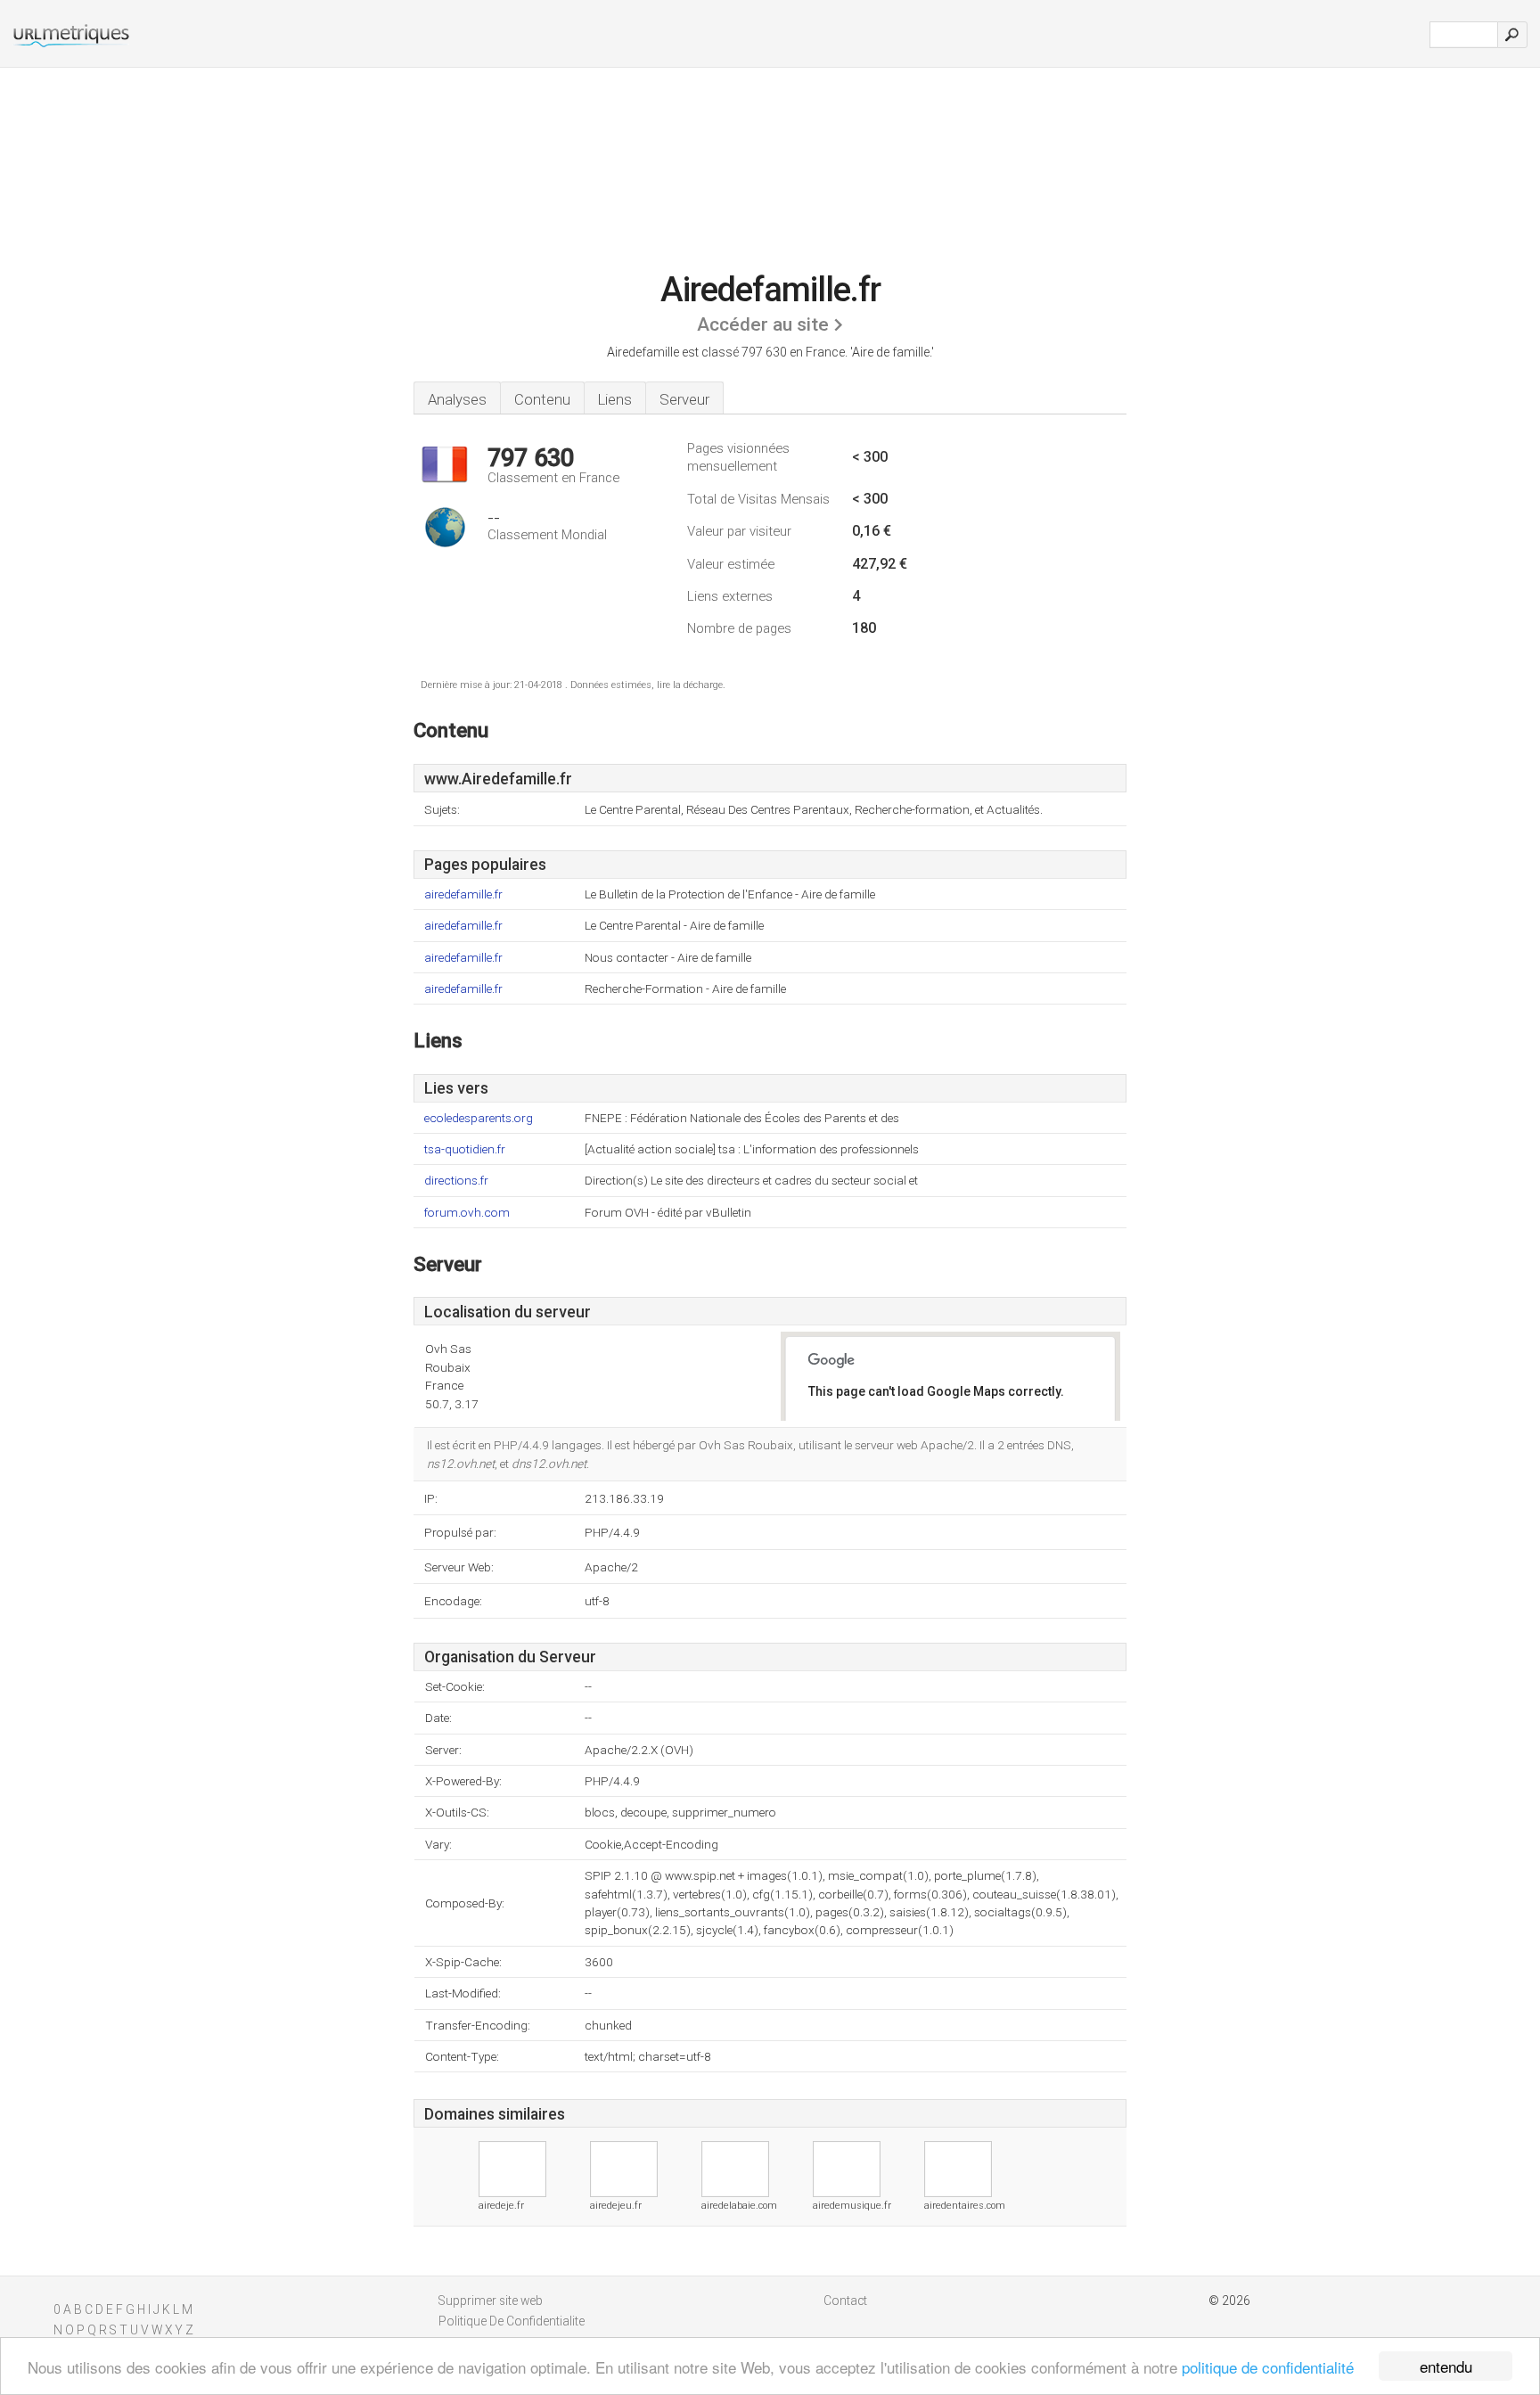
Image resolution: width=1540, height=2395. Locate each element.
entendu (1446, 2366)
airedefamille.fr (463, 894)
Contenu (542, 399)
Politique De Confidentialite (512, 2321)
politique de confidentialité (1268, 2367)
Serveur (684, 399)
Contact (845, 2301)
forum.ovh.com (467, 1213)
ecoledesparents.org (479, 1118)
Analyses (457, 399)
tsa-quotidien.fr (465, 1149)
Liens (615, 399)
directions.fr (456, 1181)
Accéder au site (763, 324)
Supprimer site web (491, 2301)
